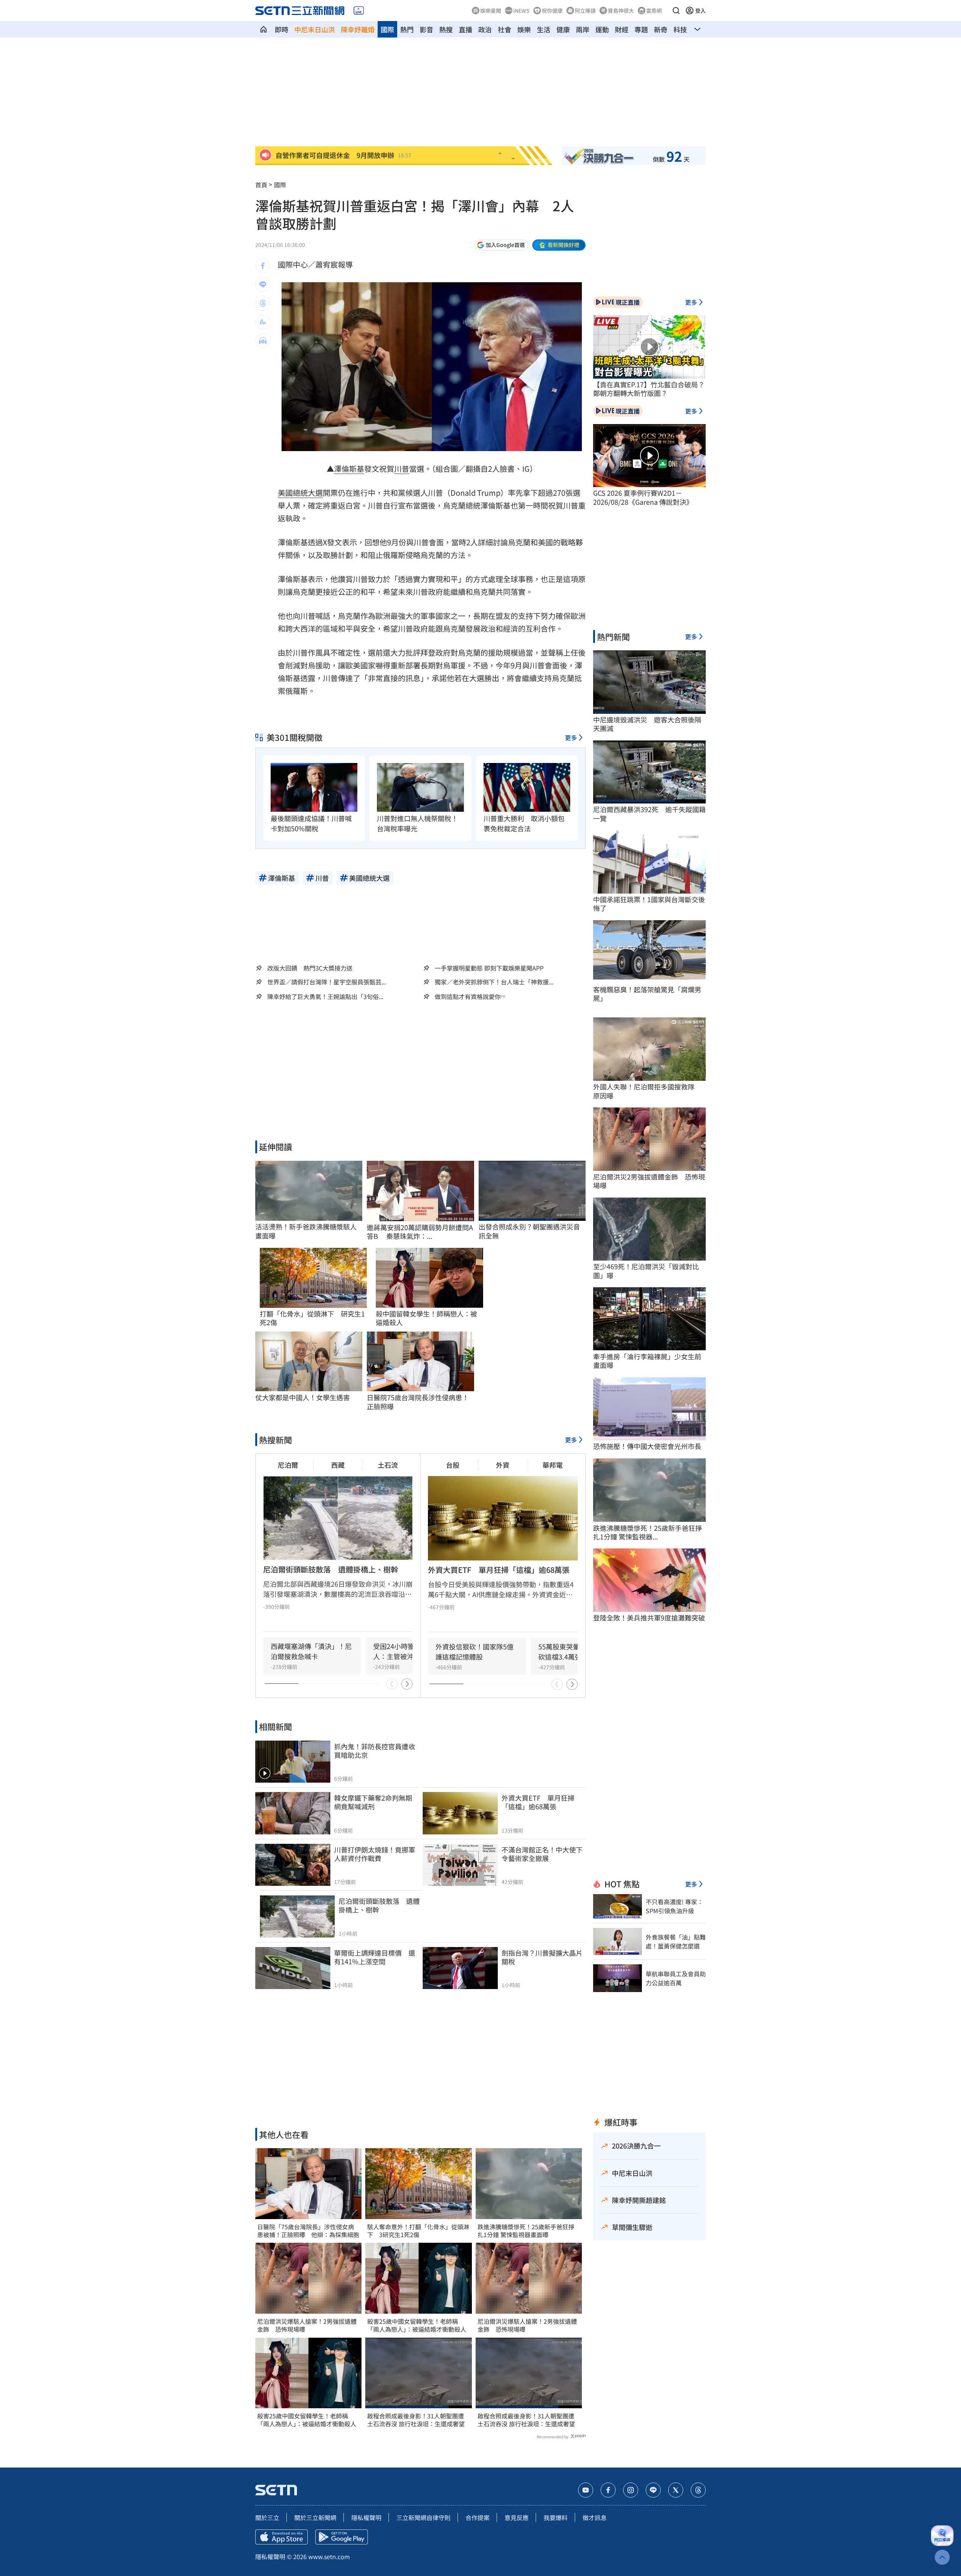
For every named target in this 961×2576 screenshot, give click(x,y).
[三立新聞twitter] (676, 2490)
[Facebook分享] (263, 266)
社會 (505, 29)
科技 (680, 29)
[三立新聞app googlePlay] (342, 2537)
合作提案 (477, 2517)
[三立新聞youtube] (586, 2490)
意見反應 (517, 2517)
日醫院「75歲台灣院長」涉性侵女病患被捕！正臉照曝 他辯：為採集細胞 (308, 2231)
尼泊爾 (288, 1465)
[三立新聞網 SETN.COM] (264, 29)
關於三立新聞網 (315, 2517)
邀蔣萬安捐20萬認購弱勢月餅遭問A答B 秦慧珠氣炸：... (420, 1232)
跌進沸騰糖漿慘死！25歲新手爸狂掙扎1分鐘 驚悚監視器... (648, 1533)
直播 (465, 29)
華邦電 (553, 1465)
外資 (503, 1465)
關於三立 (267, 2517)
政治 (485, 29)
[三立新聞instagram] (631, 2490)
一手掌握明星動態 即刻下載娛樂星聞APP (489, 968)
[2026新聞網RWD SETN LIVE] (359, 11)
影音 (426, 29)
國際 (387, 29)
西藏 (338, 1465)
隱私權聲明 (366, 2517)
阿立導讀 (585, 11)
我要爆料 (556, 2517)
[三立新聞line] (653, 2490)
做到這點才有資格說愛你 (468, 997)
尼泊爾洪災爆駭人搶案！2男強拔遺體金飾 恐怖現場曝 (307, 2325)
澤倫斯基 (349, 469)
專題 (641, 29)
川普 (402, 469)
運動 (602, 29)
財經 (622, 29)
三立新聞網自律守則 (423, 2517)
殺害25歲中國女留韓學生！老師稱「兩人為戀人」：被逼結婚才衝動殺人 (307, 2420)
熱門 (407, 29)
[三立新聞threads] (698, 2490)
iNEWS (521, 11)
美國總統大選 (300, 493)
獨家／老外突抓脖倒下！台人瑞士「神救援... (494, 982)
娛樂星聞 (491, 11)
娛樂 (524, 29)
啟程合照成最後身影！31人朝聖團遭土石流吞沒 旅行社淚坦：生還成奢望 (416, 2420)
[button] (676, 11)
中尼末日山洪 (315, 29)
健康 (563, 29)
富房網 (654, 11)
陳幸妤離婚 (358, 29)
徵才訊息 (595, 2517)
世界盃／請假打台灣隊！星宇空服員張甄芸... (327, 982)
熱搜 (446, 29)
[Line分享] (263, 284)
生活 (544, 29)
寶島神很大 (621, 11)
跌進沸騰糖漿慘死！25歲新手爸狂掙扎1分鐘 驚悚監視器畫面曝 (526, 2231)
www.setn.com (329, 2556)
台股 (453, 1465)
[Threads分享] (263, 303)
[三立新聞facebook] (608, 2490)
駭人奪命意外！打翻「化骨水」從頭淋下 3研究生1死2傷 (418, 2231)
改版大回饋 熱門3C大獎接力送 (310, 968)
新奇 (661, 29)
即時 (282, 29)
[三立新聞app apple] (282, 2537)
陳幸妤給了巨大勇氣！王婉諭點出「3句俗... (325, 997)
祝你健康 (552, 11)
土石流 (388, 1465)
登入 (700, 11)
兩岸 (583, 29)
